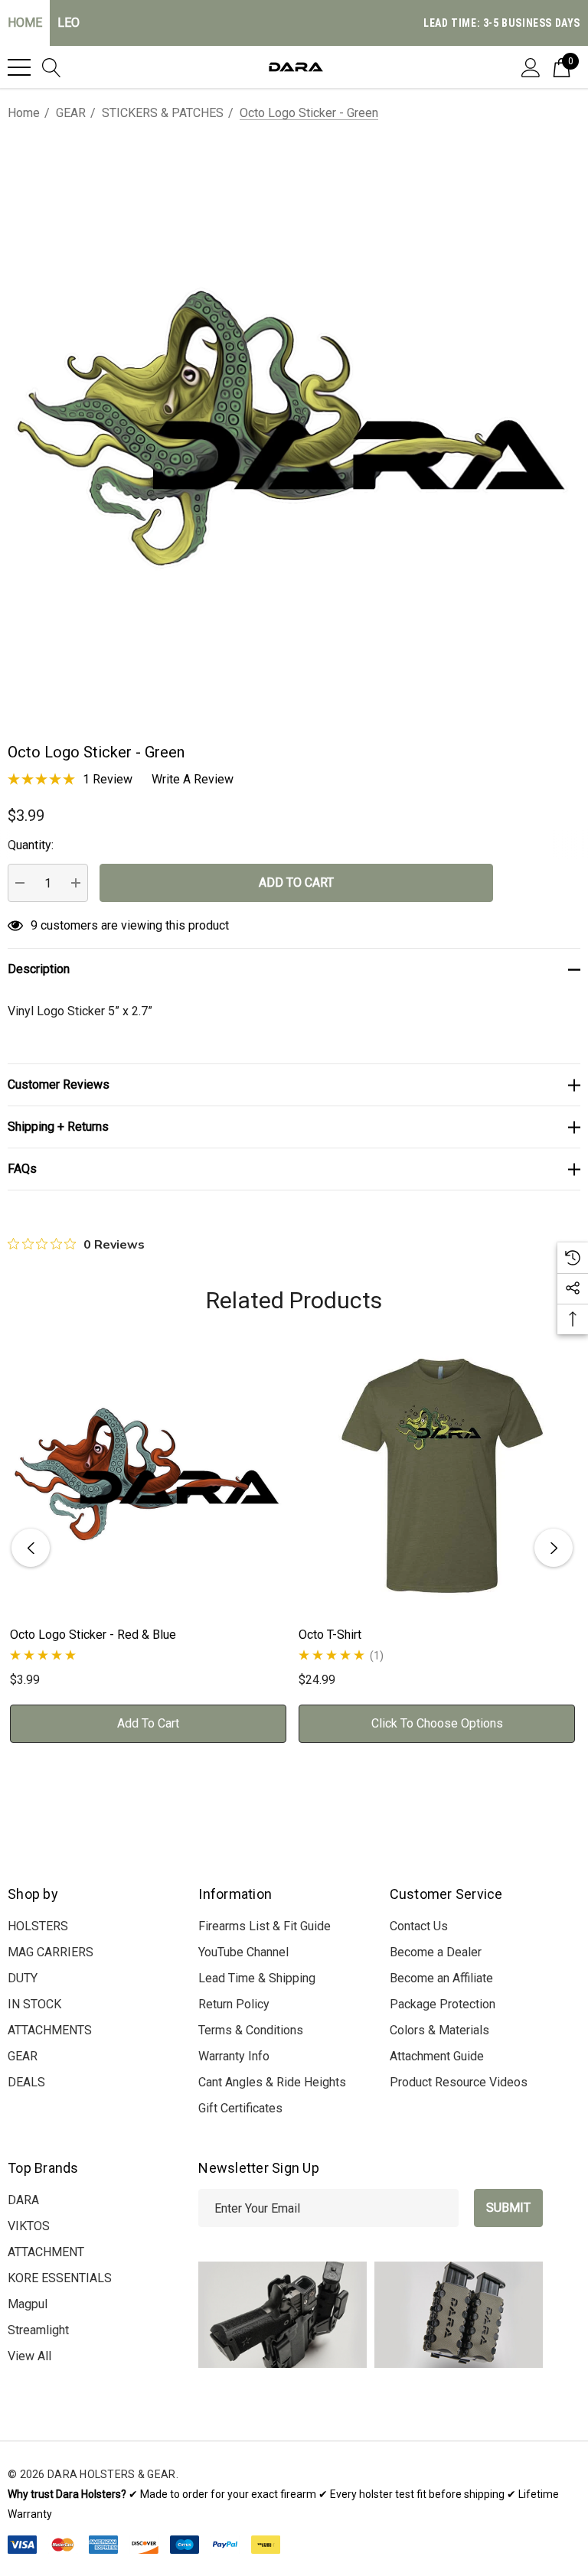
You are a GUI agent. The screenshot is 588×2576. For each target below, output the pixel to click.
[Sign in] (531, 67)
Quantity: (31, 845)
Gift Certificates (240, 2108)
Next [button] (554, 1548)
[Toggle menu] (19, 67)
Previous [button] (31, 1548)
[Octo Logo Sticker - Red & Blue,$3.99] (148, 1475)
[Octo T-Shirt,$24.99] (437, 1475)
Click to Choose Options (437, 1723)
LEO (69, 23)
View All (29, 2356)
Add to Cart (148, 1723)
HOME (25, 23)
